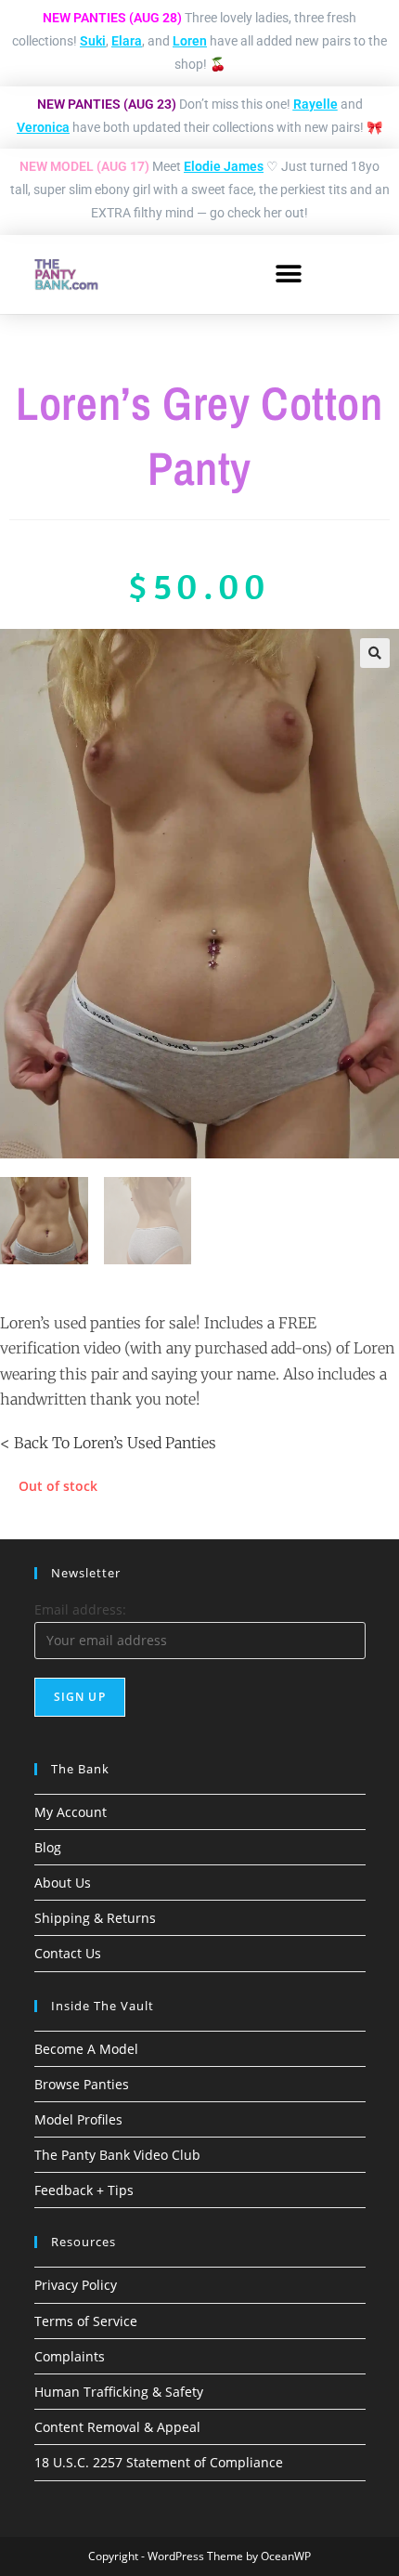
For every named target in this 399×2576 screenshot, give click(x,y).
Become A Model (86, 2049)
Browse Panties (82, 2084)
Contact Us (68, 1953)
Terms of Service (86, 2321)
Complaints (70, 2356)
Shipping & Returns (95, 1918)
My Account (71, 1812)
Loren (190, 41)
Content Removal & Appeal (117, 2427)
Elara (127, 41)
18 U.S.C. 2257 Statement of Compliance (159, 2462)
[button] (288, 275)
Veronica (43, 127)
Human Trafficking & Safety (119, 2392)
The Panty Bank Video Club (117, 2155)
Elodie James (224, 166)
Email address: (80, 1609)
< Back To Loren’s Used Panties (108, 1443)
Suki (93, 41)
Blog (48, 1847)
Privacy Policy (76, 2285)
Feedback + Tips (84, 2190)
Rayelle (315, 104)
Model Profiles (78, 2119)
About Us (63, 1883)
